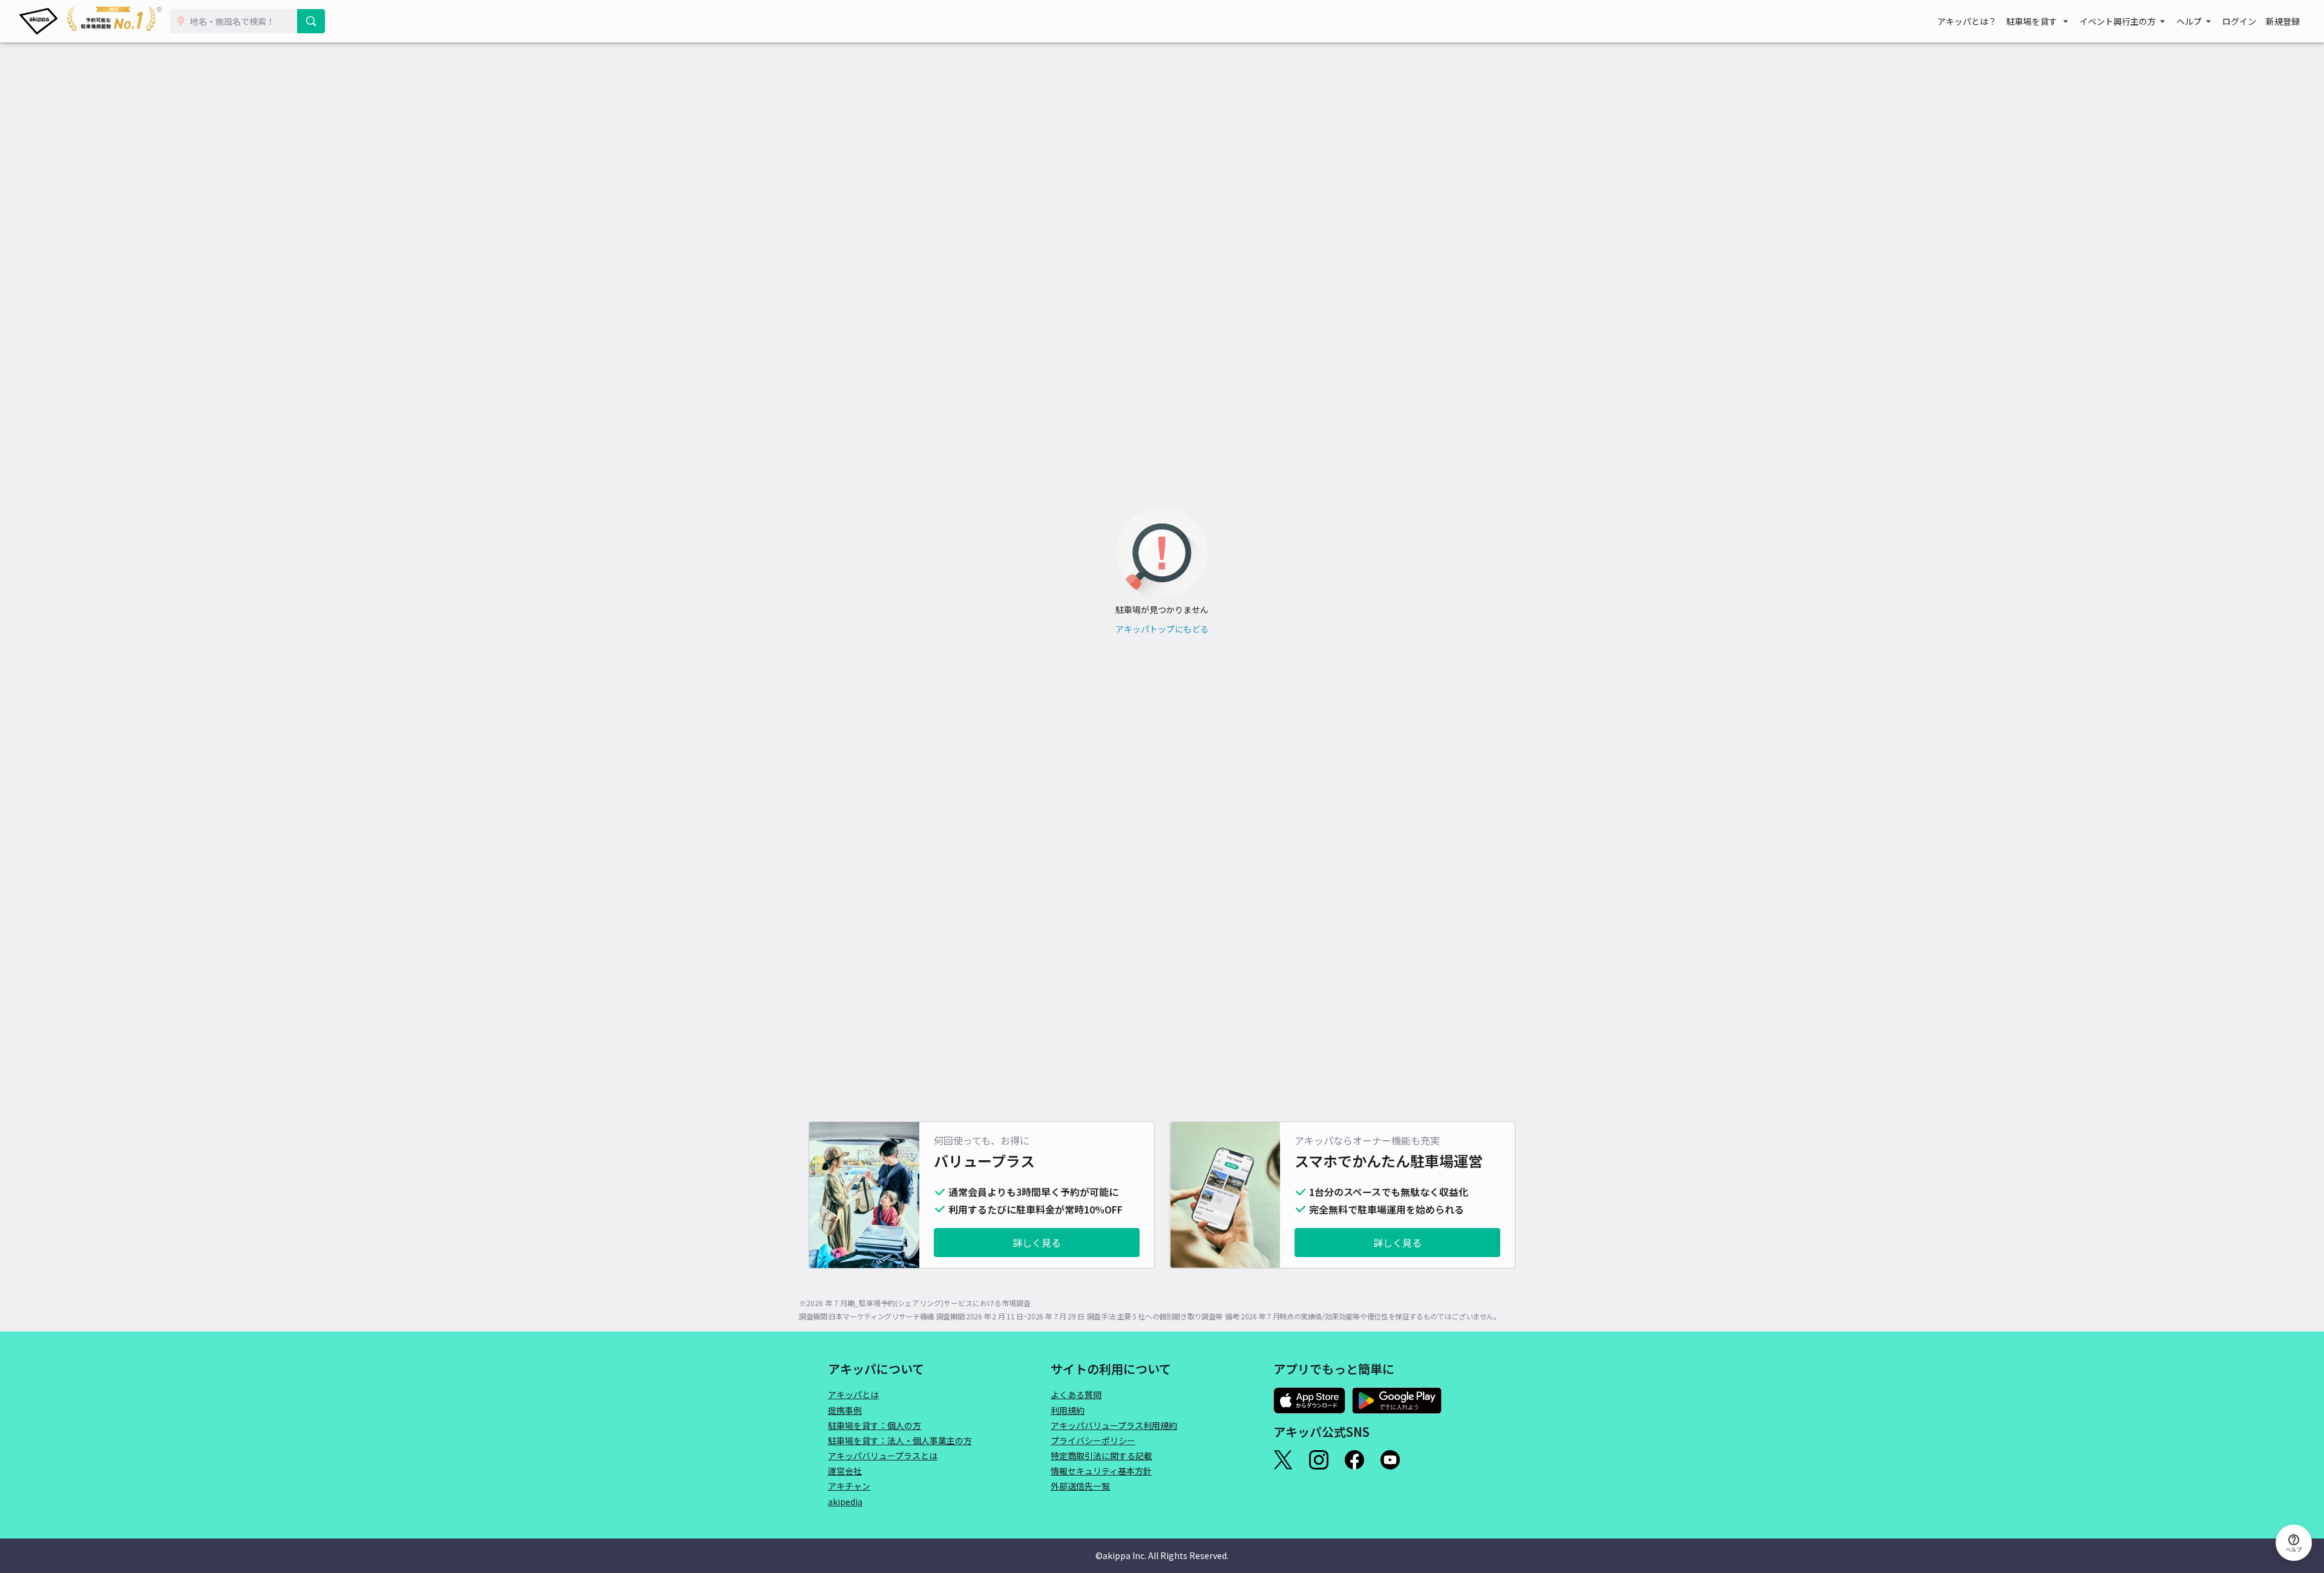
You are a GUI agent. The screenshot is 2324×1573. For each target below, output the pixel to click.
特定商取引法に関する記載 (1101, 1456)
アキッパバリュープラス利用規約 (1114, 1425)
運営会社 (845, 1471)
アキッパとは (853, 1394)
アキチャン (849, 1486)
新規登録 (2283, 21)
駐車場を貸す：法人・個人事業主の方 (900, 1440)
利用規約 (1068, 1410)
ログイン (2239, 21)
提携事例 (845, 1410)
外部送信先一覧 (1080, 1486)
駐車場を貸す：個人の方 (875, 1425)
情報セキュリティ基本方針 (1101, 1471)
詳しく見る (1037, 1243)
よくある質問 (1076, 1394)
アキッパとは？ (1967, 21)
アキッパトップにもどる (1162, 629)
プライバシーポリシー (1093, 1440)
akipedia (845, 1502)
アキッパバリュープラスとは (883, 1456)
